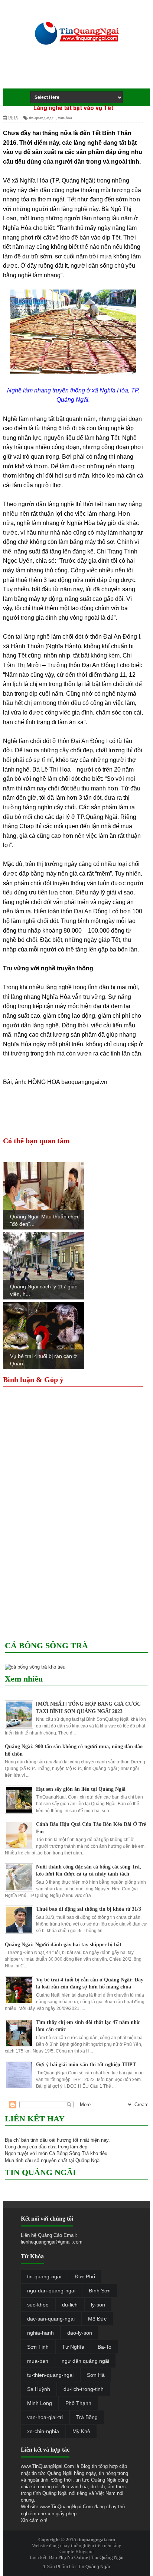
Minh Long (40, 2403)
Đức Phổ (85, 2276)
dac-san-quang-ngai (51, 2319)
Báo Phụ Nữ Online (69, 2557)
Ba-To (105, 2347)
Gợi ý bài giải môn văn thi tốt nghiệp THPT (86, 2065)
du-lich (70, 2305)
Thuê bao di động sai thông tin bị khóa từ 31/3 (89, 1909)
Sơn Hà (96, 2375)
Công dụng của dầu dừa (31, 2147)
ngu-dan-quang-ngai (51, 2291)
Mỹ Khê (81, 2431)
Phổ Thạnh (78, 2403)
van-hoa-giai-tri (45, 2417)
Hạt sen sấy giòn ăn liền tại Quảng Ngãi (81, 1789)
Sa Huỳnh (39, 2389)
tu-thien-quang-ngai (50, 2375)
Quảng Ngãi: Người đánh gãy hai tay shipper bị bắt (63, 1945)
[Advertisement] (82, 74)
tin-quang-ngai (42, 118)
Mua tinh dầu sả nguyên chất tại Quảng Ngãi (53, 2160)
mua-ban (38, 2361)
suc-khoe (38, 2305)
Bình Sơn (100, 2291)
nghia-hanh (40, 2333)
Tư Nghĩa (73, 2347)
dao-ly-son (80, 2333)
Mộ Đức (97, 2319)
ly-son (98, 2305)
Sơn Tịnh (38, 2347)
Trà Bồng (87, 2417)
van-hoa (65, 118)
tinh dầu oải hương (51, 2140)
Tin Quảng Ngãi (108, 2557)
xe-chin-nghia (43, 2431)
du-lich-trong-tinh (84, 2389)
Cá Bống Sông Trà (69, 2153)
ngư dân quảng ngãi (85, 2361)
